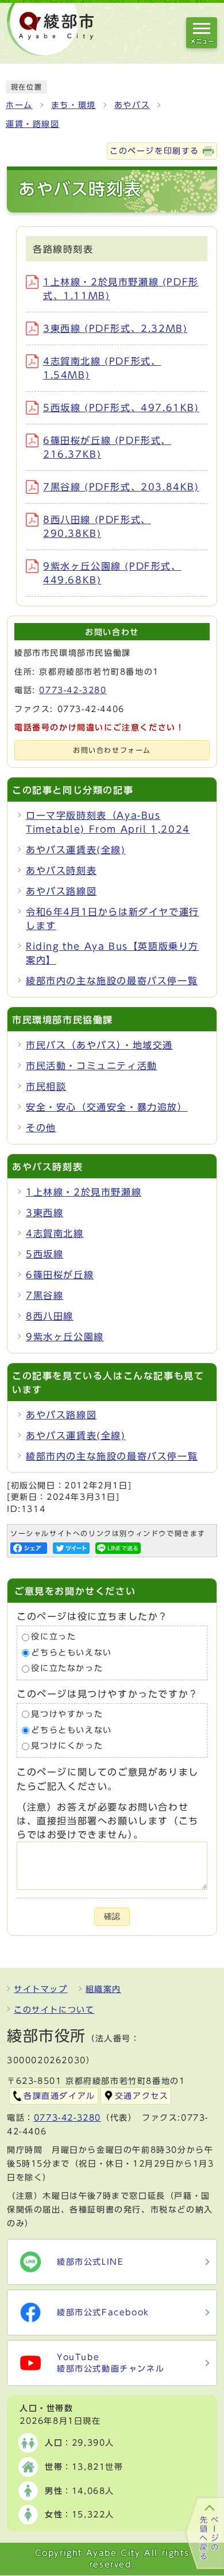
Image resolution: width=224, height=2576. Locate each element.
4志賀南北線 (55, 1233)
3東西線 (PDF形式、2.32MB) (115, 328)
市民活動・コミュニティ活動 (92, 1066)
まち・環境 (74, 105)
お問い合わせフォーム (112, 750)
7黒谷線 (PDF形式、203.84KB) (121, 487)
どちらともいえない (71, 1653)
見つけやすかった (67, 1714)
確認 (112, 1916)
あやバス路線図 (61, 891)
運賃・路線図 (33, 124)
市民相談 (46, 1086)
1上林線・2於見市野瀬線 (84, 1192)
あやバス (132, 105)
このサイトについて (54, 2010)
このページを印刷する (155, 151)
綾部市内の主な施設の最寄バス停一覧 (112, 981)
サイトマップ (41, 1989)
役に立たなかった (67, 1669)
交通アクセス (142, 2096)
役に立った (53, 1637)
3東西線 (45, 1213)
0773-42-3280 (73, 690)
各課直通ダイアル (59, 2096)
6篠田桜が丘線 (60, 1275)
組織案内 (103, 1989)
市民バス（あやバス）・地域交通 (99, 1045)
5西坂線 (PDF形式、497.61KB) (121, 408)
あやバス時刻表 (61, 871)
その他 (41, 1128)
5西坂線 (45, 1254)
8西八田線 (50, 1316)
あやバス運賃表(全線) (76, 850)
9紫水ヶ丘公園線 (65, 1337)
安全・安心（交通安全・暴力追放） (107, 1107)
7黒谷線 (45, 1295)
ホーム (19, 105)
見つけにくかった (67, 1746)
